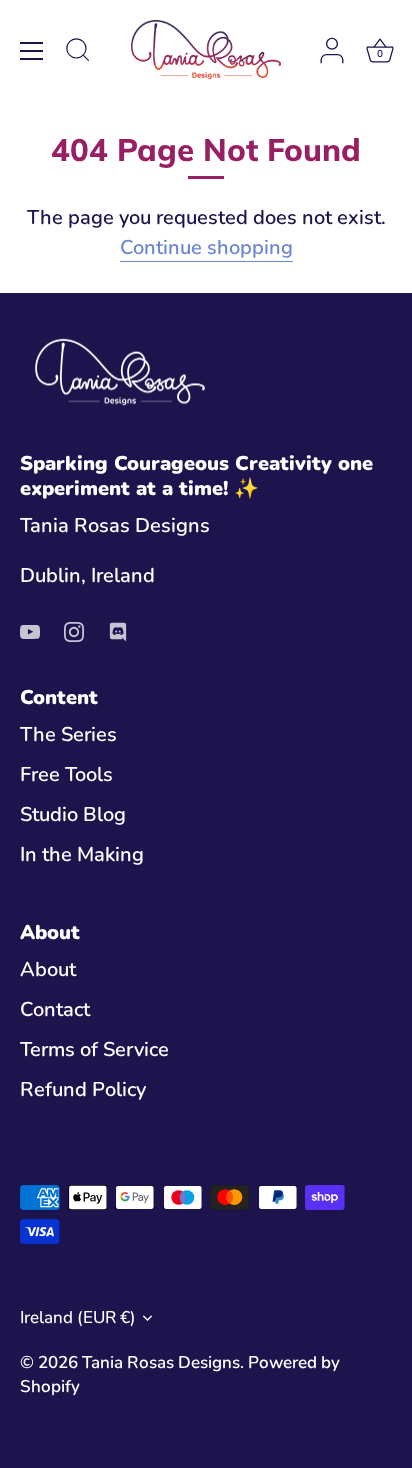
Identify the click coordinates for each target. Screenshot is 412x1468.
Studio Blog (73, 814)
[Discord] (118, 629)
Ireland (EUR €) (78, 1317)
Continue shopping (206, 247)
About (48, 969)
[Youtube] (30, 629)
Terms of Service (94, 1049)
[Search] (78, 53)
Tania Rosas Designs (161, 1362)
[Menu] (32, 51)
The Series (68, 734)
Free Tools (66, 774)
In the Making (82, 854)
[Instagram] (74, 629)
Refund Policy (83, 1089)
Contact (55, 1009)
